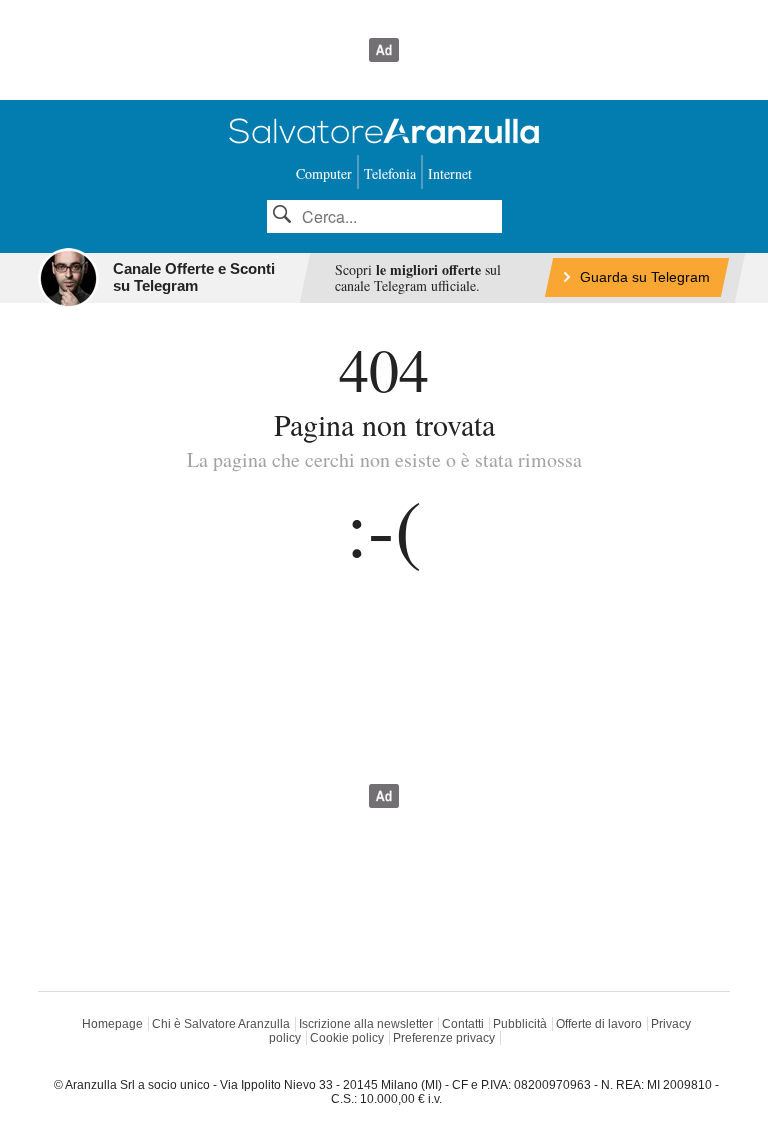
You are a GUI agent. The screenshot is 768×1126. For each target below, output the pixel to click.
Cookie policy (347, 1038)
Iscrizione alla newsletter (366, 1024)
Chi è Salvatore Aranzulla (221, 1024)
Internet (450, 173)
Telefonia (390, 173)
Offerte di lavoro (599, 1024)
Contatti (463, 1024)
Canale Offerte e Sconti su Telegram (194, 277)
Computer (324, 173)
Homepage (112, 1024)
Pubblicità (520, 1024)
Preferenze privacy (444, 1038)
